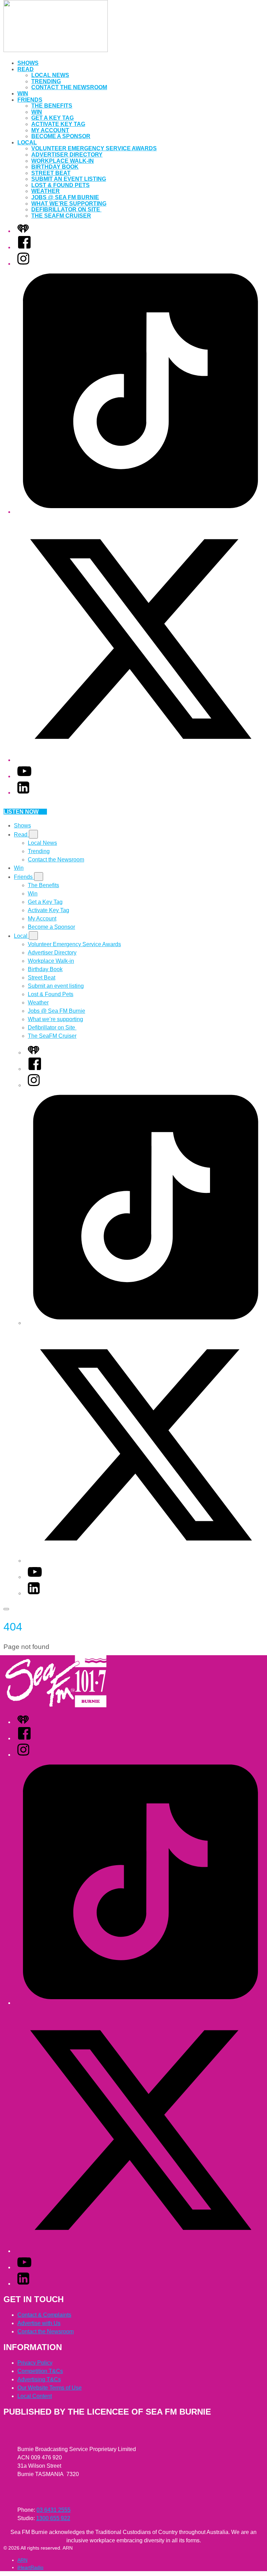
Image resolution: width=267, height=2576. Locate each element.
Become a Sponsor (61, 136)
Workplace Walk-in (63, 161)
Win (23, 94)
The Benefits (52, 106)
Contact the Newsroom (69, 87)
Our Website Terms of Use (50, 2388)
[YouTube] (24, 776)
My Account (50, 130)
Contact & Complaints (44, 2315)
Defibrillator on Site (66, 209)
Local (27, 142)
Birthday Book (55, 167)
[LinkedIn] (23, 793)
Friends (30, 100)
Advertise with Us (39, 2323)
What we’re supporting (69, 204)
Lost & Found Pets (60, 185)
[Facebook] (24, 247)
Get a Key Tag (52, 118)
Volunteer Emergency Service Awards (94, 148)
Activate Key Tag (58, 124)
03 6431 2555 (54, 2510)
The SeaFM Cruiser (61, 216)
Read (26, 69)
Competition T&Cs (40, 2371)
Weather (46, 191)
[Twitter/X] (140, 760)
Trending (46, 81)
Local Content (35, 2396)
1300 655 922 (53, 2518)
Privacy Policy (35, 2363)
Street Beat (51, 173)
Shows (28, 63)
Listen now (21, 812)
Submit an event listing (69, 179)
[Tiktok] (140, 512)
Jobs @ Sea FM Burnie (65, 197)
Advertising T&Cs (39, 2379)
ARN (22, 2560)
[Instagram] (23, 264)
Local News (50, 75)
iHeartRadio (30, 2567)
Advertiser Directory (67, 155)
